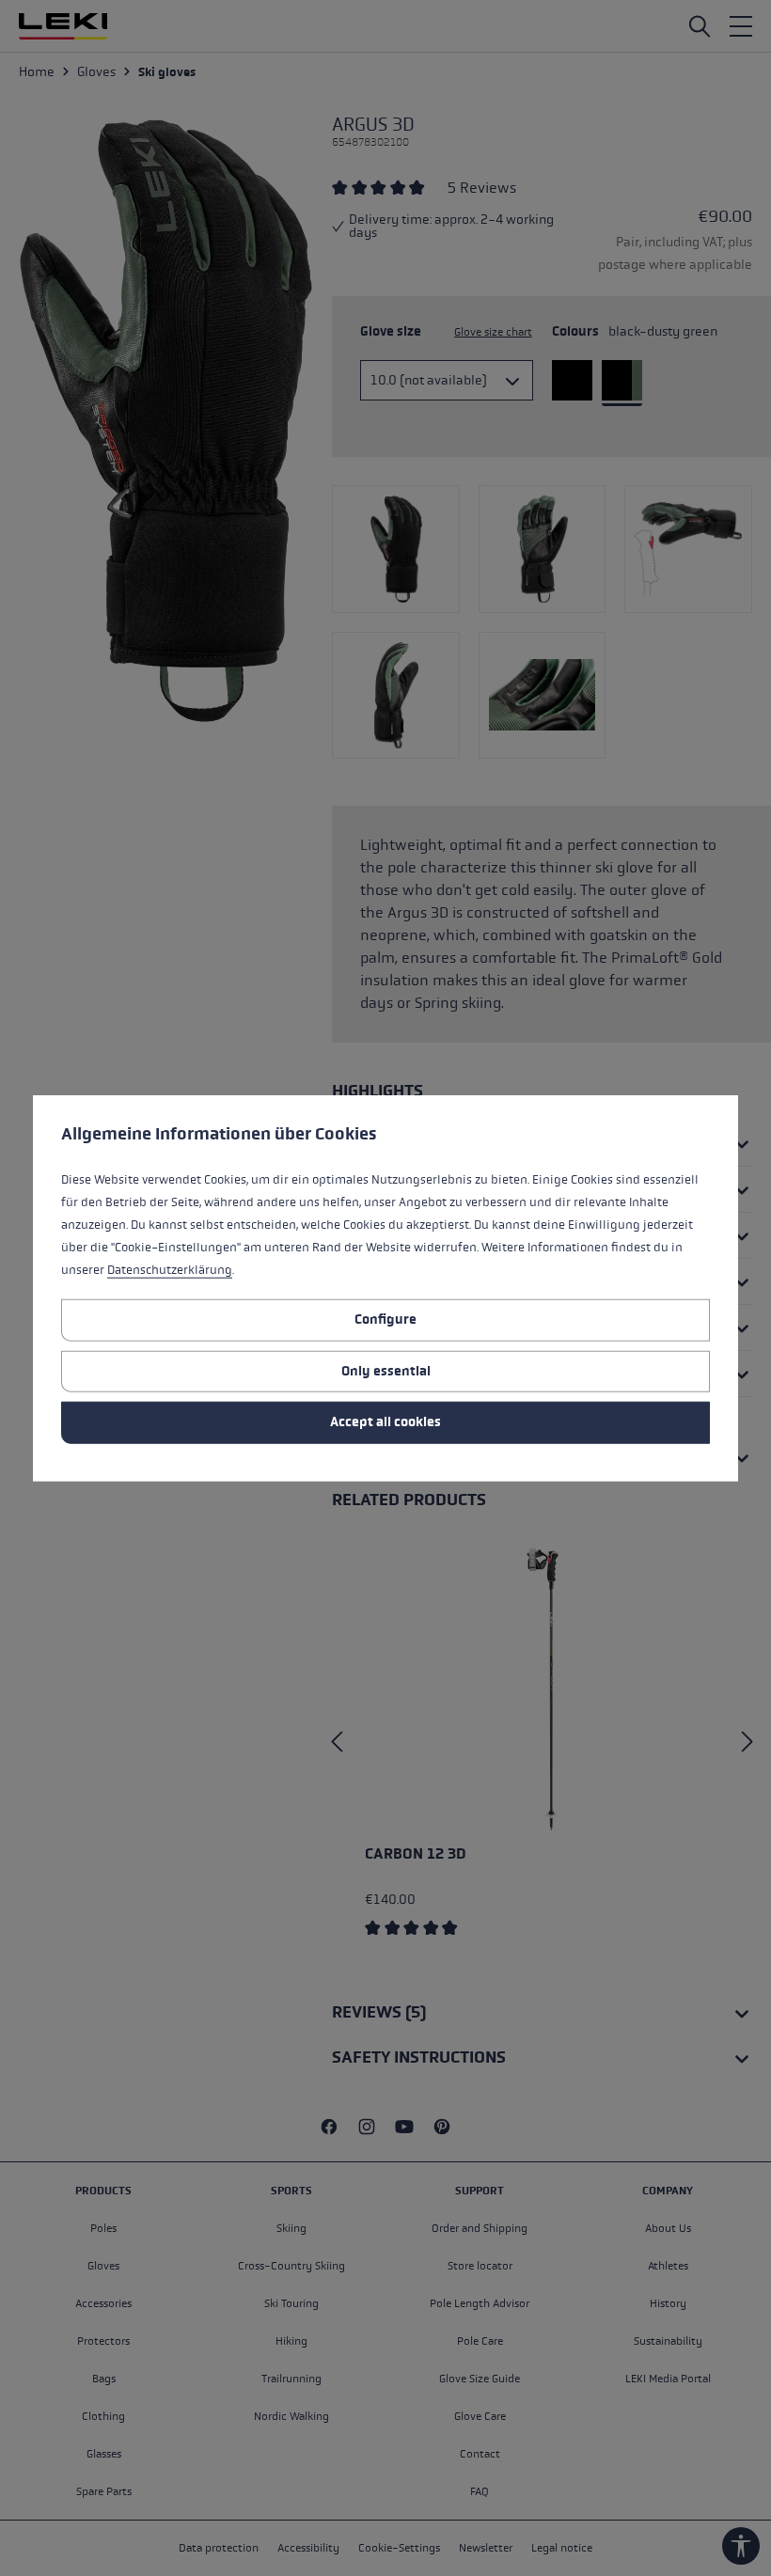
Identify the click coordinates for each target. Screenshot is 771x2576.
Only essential (386, 1370)
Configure (385, 1319)
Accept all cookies (385, 1422)
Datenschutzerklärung (170, 1270)
